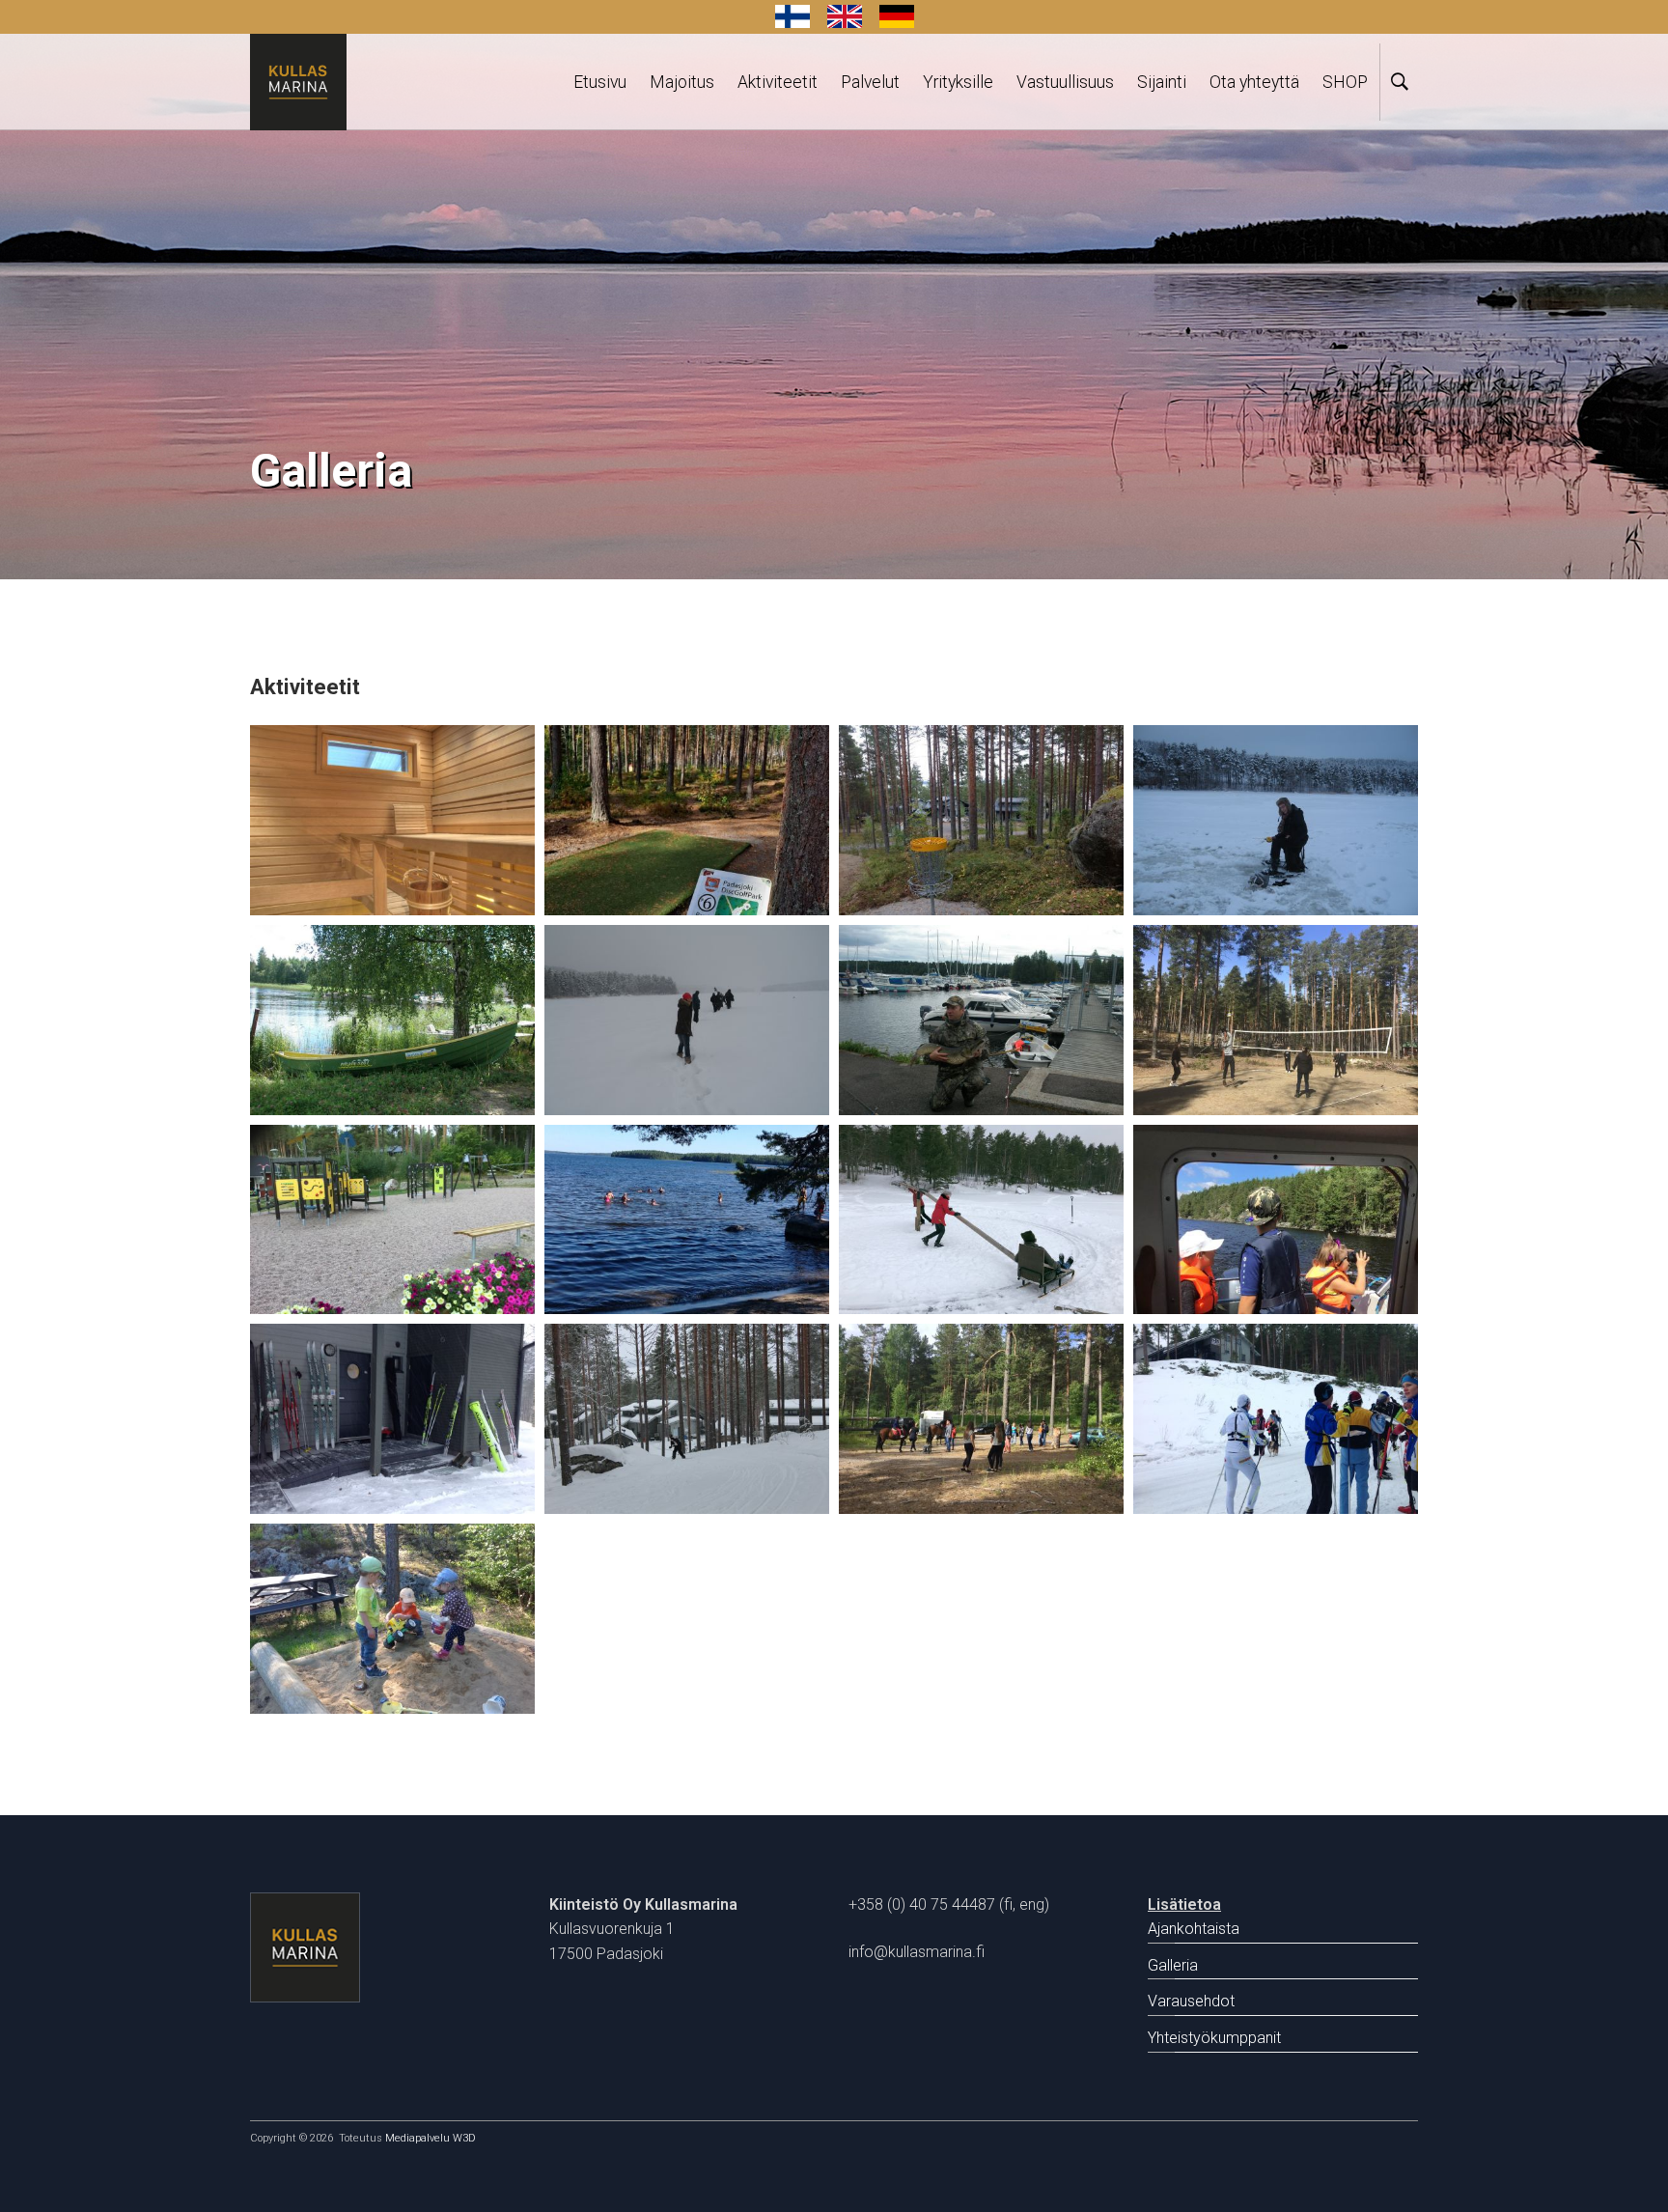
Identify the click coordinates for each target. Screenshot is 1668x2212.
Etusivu (600, 82)
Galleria (1173, 1965)
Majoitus (682, 82)
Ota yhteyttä (1254, 82)
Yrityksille (958, 82)
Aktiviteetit (778, 82)
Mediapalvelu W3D (431, 2138)
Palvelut (870, 82)
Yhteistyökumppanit (1214, 2038)
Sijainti (1162, 82)
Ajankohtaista (1194, 1929)
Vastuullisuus (1065, 82)
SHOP (1345, 82)
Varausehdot (1191, 2001)
